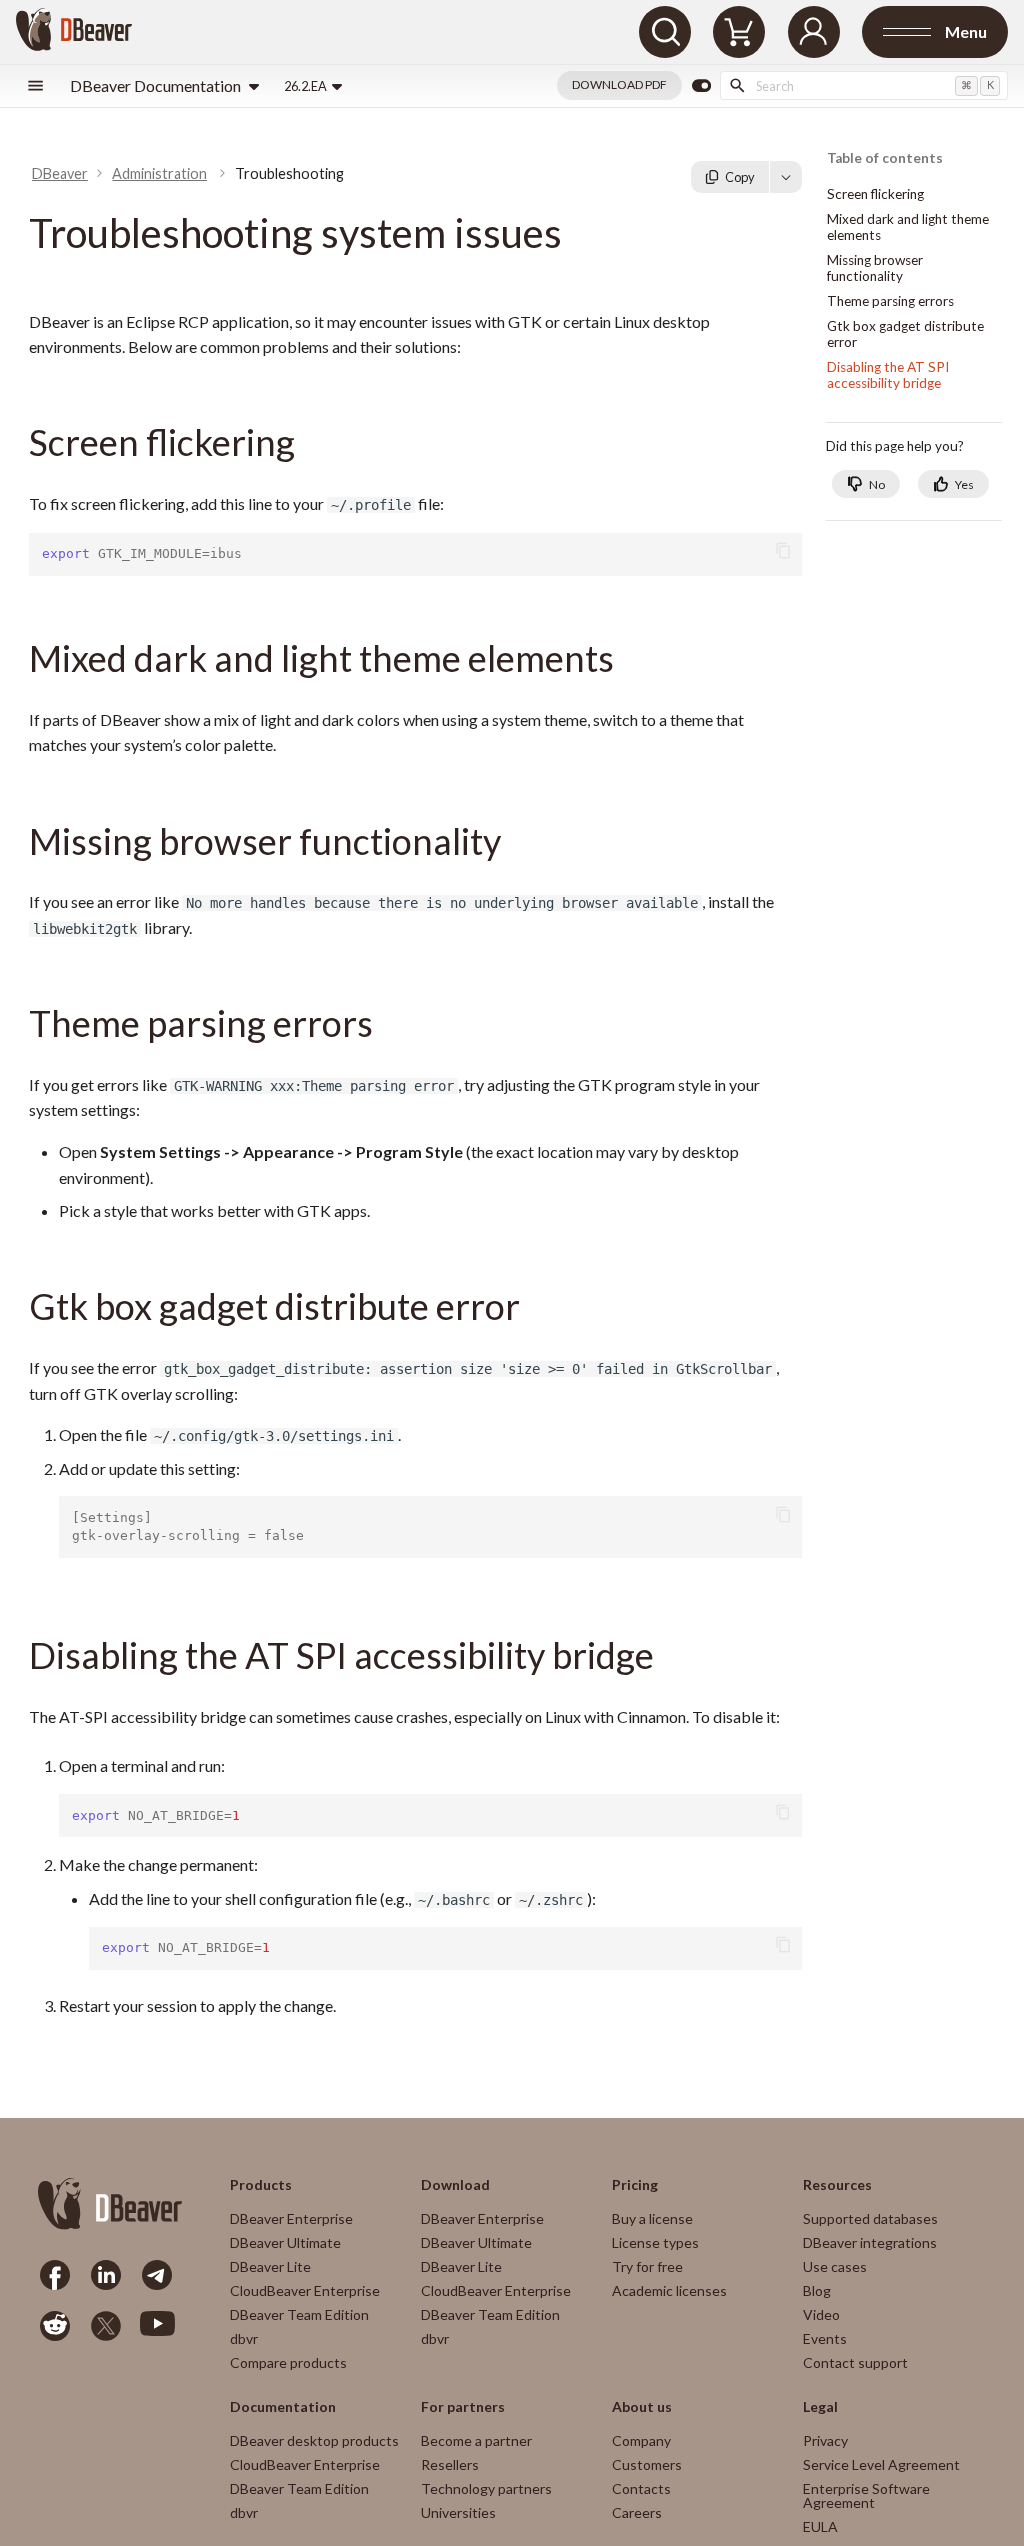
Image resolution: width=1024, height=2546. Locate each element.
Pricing (635, 2185)
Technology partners (486, 2488)
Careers (637, 2512)
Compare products (288, 2362)
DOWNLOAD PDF (619, 84)
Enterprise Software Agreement (866, 2495)
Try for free (647, 2266)
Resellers (450, 2464)
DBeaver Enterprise (291, 2218)
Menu (966, 31)
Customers (647, 2464)
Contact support (855, 2362)
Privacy (825, 2440)
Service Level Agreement (881, 2464)
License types (655, 2242)
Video (821, 2314)
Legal (820, 2407)
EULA (820, 2526)
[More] (786, 177)
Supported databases (870, 2218)
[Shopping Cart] (739, 32)
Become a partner (476, 2440)
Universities (458, 2512)
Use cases (835, 2266)
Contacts (641, 2488)
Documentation (283, 2407)
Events (825, 2338)
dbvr (244, 2338)
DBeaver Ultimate (285, 2242)
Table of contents (885, 158)
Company (641, 2440)
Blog (817, 2290)
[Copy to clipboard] (783, 550)
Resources (837, 2185)
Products (261, 2185)
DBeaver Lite (270, 2266)
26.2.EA (305, 86)
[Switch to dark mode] (701, 86)
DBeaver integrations (870, 2242)
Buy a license (652, 2218)
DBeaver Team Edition (299, 2314)
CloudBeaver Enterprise (305, 2290)
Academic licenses (669, 2290)
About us (642, 2407)
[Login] (814, 32)
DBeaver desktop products (314, 2440)
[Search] (665, 32)
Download (455, 2185)
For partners (463, 2407)
